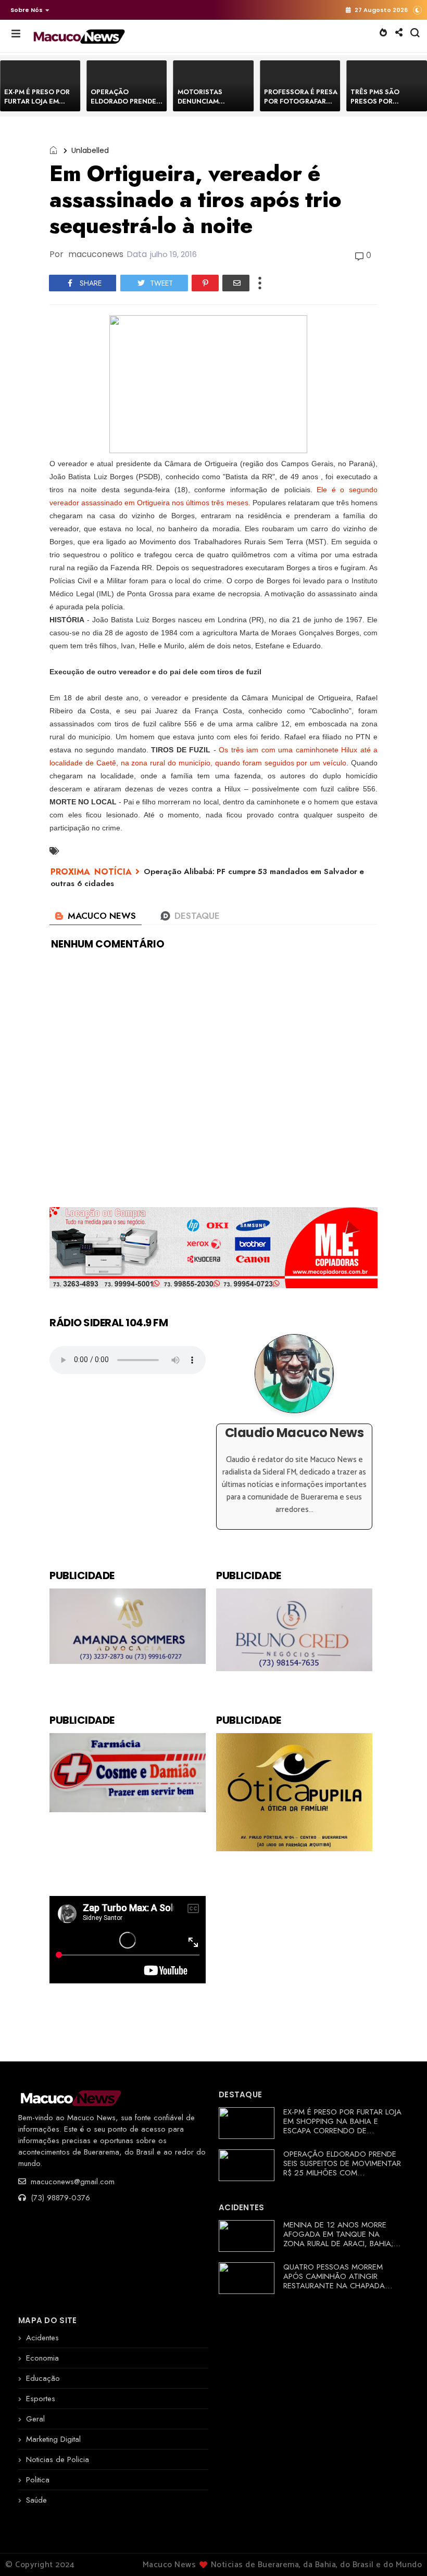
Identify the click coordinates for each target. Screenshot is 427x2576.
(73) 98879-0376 (59, 2198)
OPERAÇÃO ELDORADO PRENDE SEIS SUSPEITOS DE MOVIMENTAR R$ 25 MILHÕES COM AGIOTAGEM (342, 2168)
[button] (27, 10)
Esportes (41, 2399)
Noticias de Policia (58, 2459)
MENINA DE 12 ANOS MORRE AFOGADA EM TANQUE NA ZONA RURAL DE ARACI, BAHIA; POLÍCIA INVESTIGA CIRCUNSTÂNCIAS (338, 2244)
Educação (43, 2378)
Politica (38, 2480)
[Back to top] (401, 2551)
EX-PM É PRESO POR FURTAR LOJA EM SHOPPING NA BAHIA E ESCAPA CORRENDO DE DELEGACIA (342, 2126)
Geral (35, 2419)
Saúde (36, 2500)
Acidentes (42, 2338)
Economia (42, 2358)
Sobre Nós (27, 10)
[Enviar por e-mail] (236, 283)
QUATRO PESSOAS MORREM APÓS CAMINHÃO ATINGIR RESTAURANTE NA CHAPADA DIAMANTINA (334, 2281)
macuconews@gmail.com (71, 2182)
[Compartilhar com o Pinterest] (205, 283)
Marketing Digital (53, 2439)
